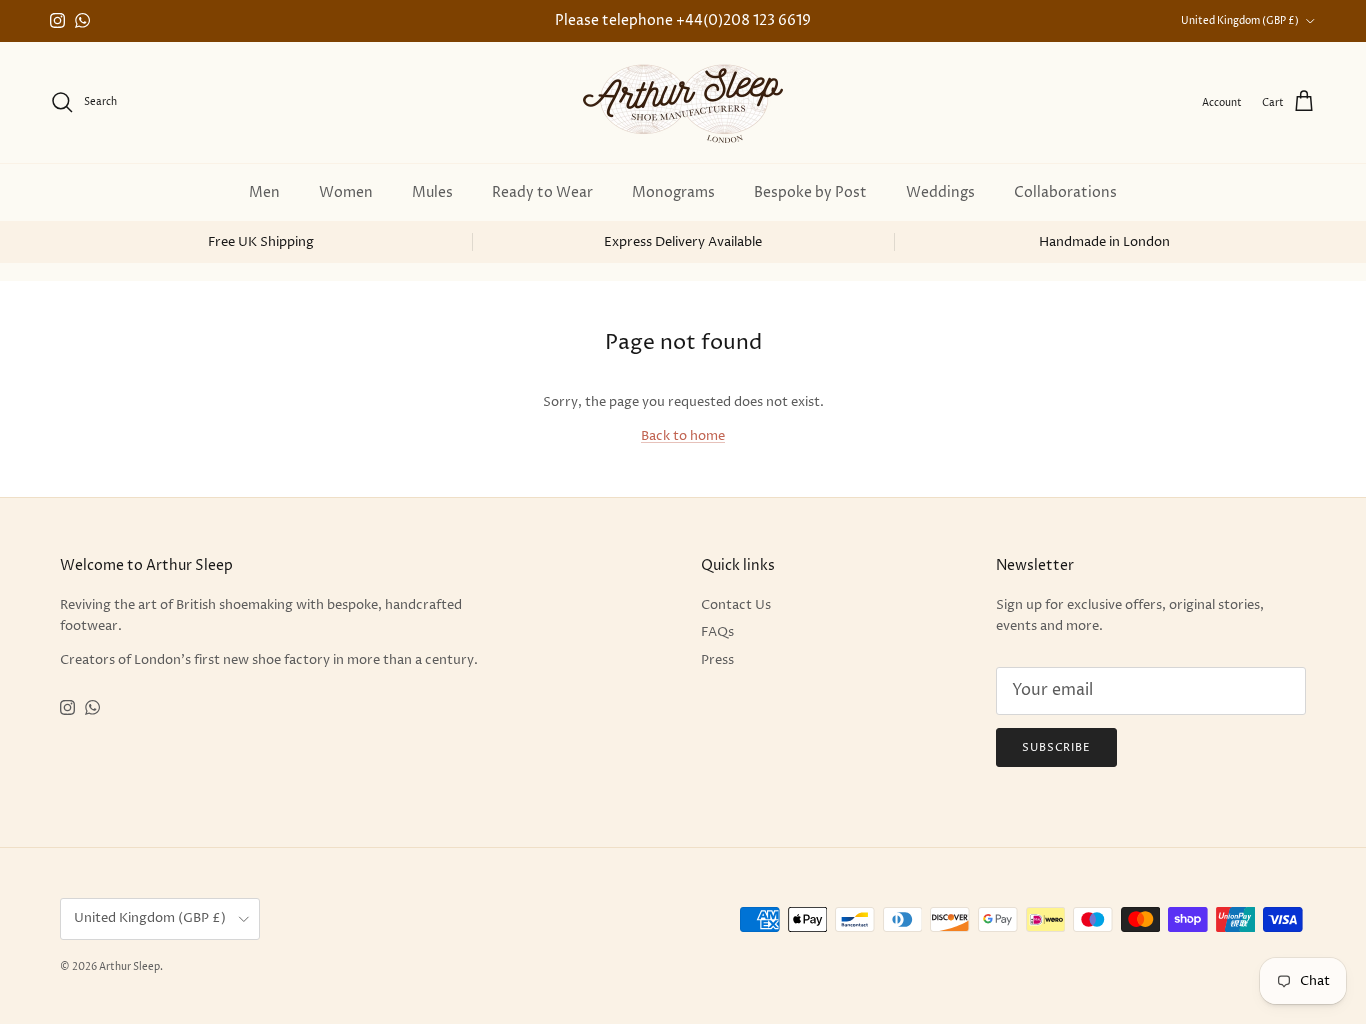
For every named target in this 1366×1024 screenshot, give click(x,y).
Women (346, 192)
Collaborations (1065, 192)
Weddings (940, 192)
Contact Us (736, 605)
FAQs (717, 632)
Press (717, 660)
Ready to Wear (542, 192)
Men (264, 192)
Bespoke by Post (810, 192)
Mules (432, 192)
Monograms (673, 192)
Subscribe (1056, 747)
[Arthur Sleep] (683, 102)
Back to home (683, 436)
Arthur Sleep (129, 967)
